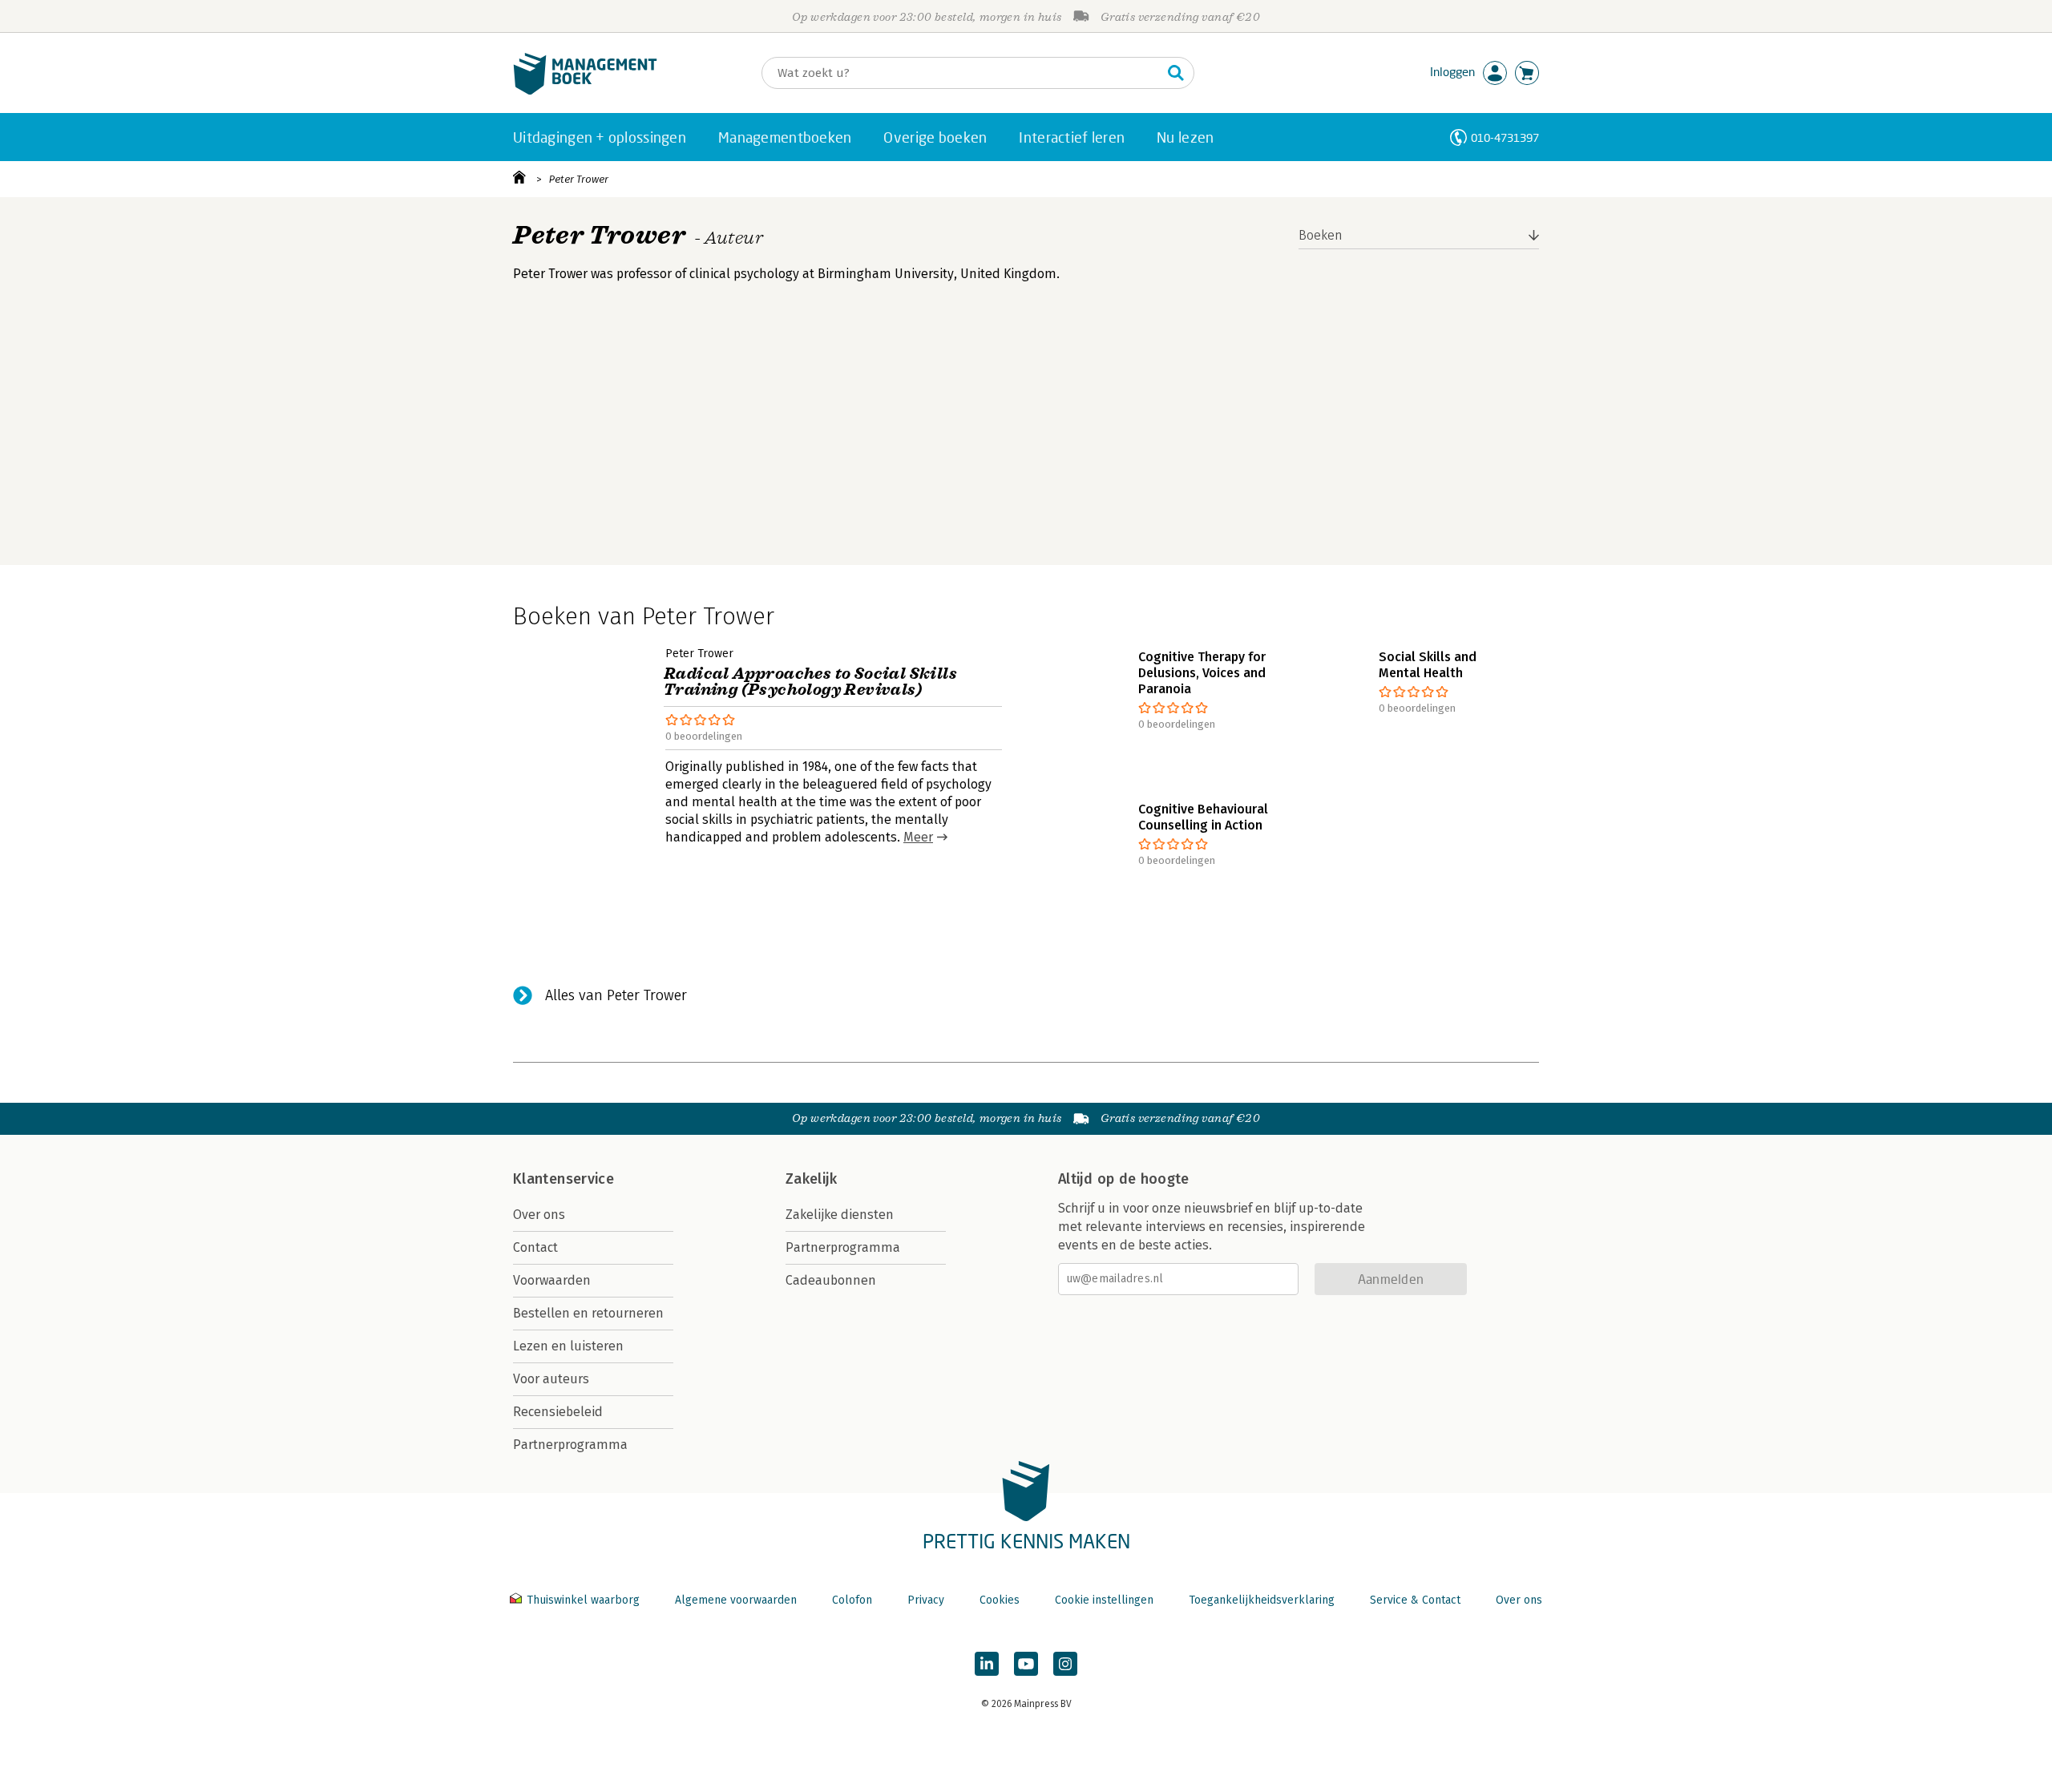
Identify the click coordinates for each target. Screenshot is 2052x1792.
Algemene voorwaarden (736, 1600)
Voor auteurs (551, 1379)
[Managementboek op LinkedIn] (987, 1664)
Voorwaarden (552, 1280)
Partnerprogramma (570, 1445)
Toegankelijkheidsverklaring (1262, 1600)
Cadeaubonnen (831, 1280)
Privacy (926, 1600)
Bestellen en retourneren (588, 1313)
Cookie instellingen (1104, 1600)
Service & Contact (1415, 1600)
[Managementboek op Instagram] (1065, 1664)
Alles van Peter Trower (616, 995)
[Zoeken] (1176, 73)
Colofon (852, 1600)
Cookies (1000, 1600)
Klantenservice (563, 1179)
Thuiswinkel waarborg (583, 1600)
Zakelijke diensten (840, 1215)
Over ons (539, 1215)
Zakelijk (811, 1179)
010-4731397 (1505, 137)
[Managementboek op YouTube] (1026, 1664)
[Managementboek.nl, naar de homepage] (585, 91)
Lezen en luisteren (568, 1346)
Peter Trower (579, 179)
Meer (918, 837)
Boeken (1321, 235)
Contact (535, 1247)
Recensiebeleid (558, 1412)
